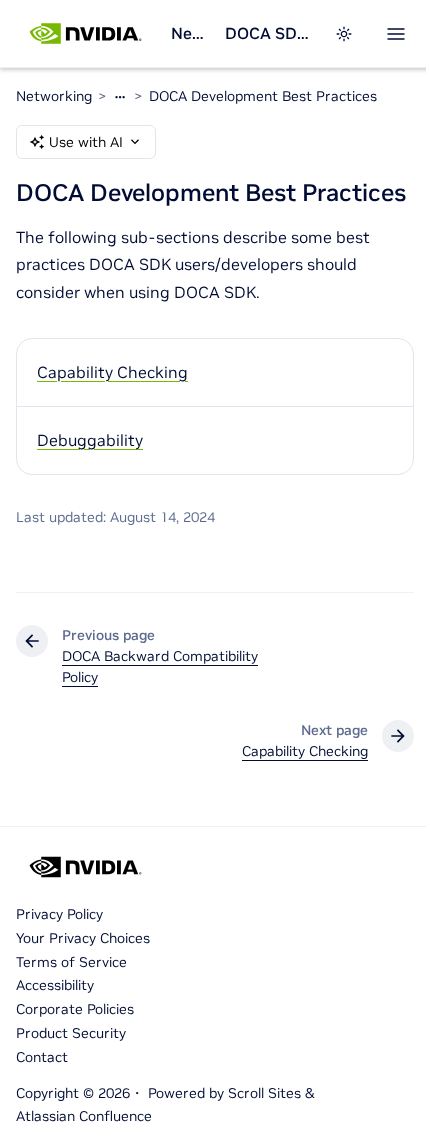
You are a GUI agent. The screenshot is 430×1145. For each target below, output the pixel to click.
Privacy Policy (59, 914)
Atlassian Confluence (84, 1116)
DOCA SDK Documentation (267, 33)
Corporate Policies (75, 1009)
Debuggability (90, 440)
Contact (42, 1057)
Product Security (71, 1033)
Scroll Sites (264, 1093)
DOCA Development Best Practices (263, 96)
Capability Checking (112, 372)
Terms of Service (71, 962)
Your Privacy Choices (83, 938)
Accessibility (55, 985)
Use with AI (86, 142)
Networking (189, 33)
